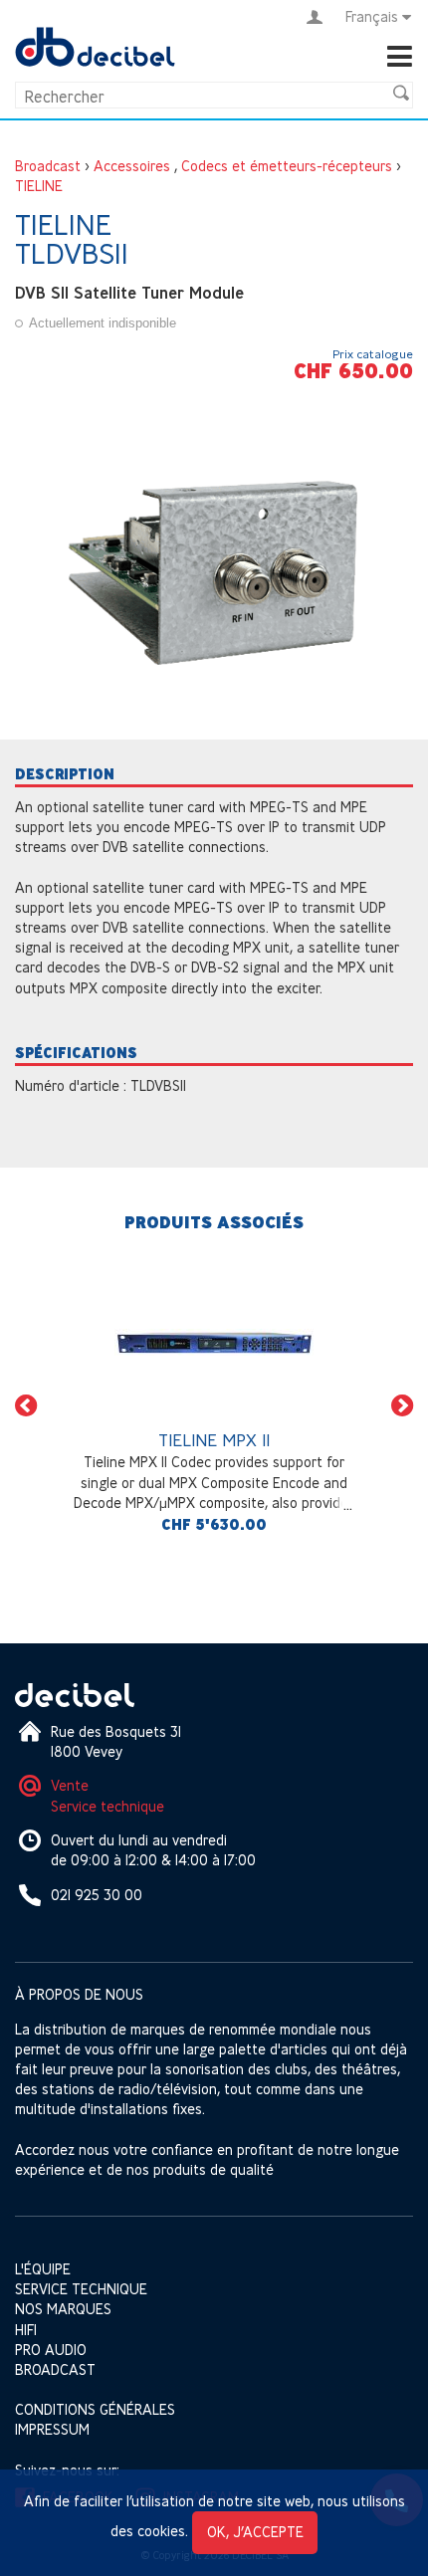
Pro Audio (51, 2350)
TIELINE (39, 186)
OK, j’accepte (255, 2532)
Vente (70, 1785)
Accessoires (132, 166)
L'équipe (43, 2269)
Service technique (107, 1806)
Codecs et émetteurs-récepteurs (287, 166)
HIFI (26, 2330)
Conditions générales (95, 2409)
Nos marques (63, 2309)
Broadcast (48, 166)
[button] (26, 1406)
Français (372, 16)
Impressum (52, 2429)
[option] (214, 1405)
